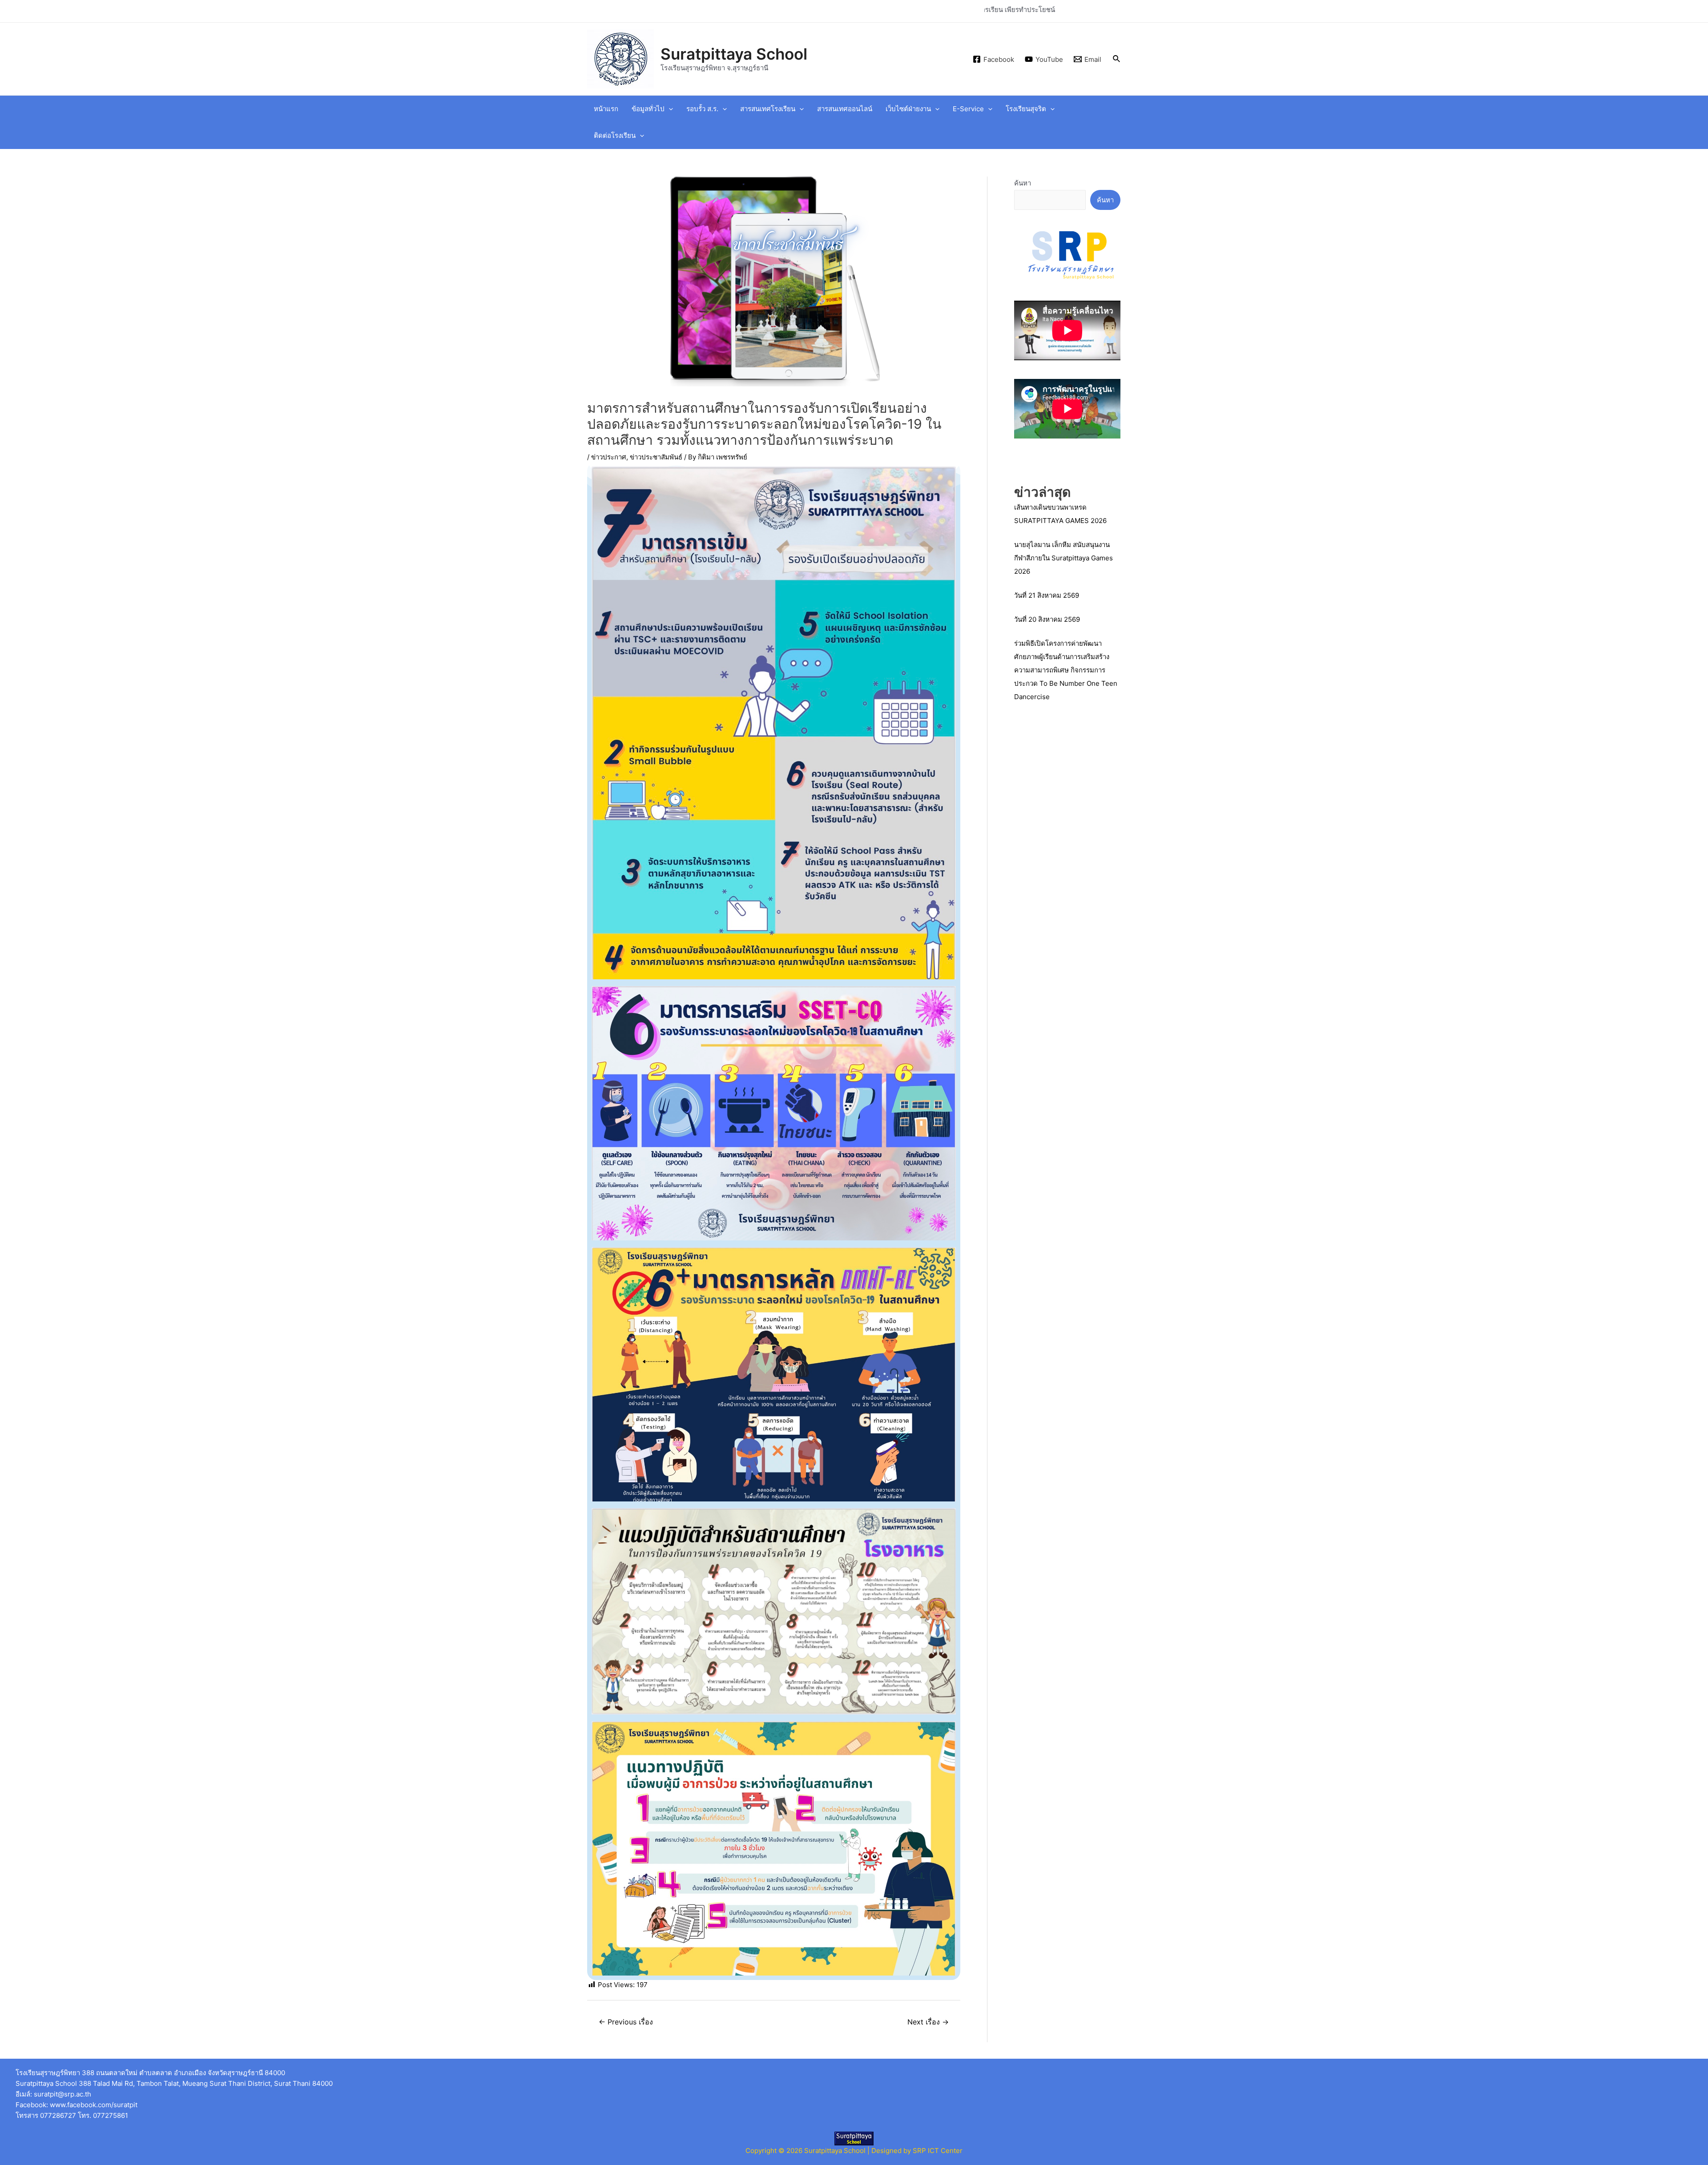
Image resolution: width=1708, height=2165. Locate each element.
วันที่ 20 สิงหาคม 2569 (1047, 619)
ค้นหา (1023, 183)
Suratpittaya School (734, 54)
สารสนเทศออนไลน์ (845, 109)
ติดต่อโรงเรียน (615, 135)
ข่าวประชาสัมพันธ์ (656, 457)
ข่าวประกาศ (609, 457)
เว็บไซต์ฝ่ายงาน (908, 109)
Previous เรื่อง (626, 2022)
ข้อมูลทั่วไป (648, 109)
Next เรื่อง (928, 2022)
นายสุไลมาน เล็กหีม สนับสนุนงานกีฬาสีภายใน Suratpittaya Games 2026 (1063, 558)
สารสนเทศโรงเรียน (768, 109)
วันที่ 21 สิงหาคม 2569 (1047, 595)
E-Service (968, 109)
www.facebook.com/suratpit (94, 2105)
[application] (669, 109)
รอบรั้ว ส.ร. (702, 109)
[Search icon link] (1117, 59)
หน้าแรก (606, 109)
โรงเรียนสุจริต (1026, 109)
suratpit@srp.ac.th (62, 2094)
